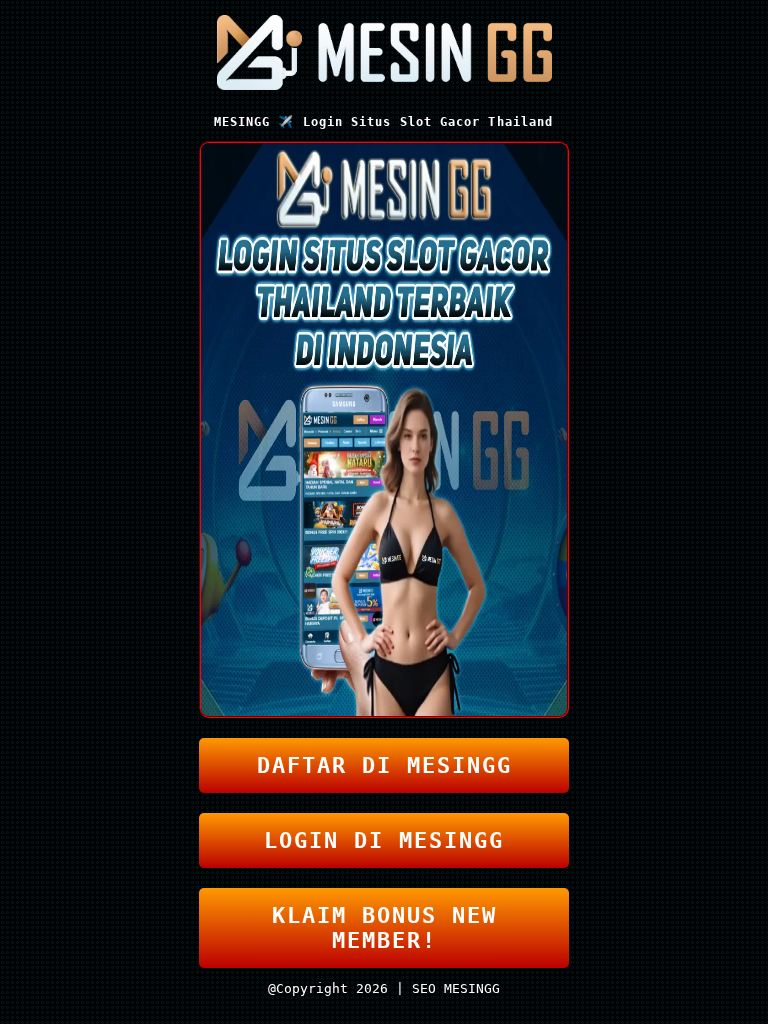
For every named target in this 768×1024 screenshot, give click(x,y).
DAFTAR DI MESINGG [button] (384, 765)
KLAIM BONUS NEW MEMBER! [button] (384, 928)
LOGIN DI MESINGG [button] (384, 840)
